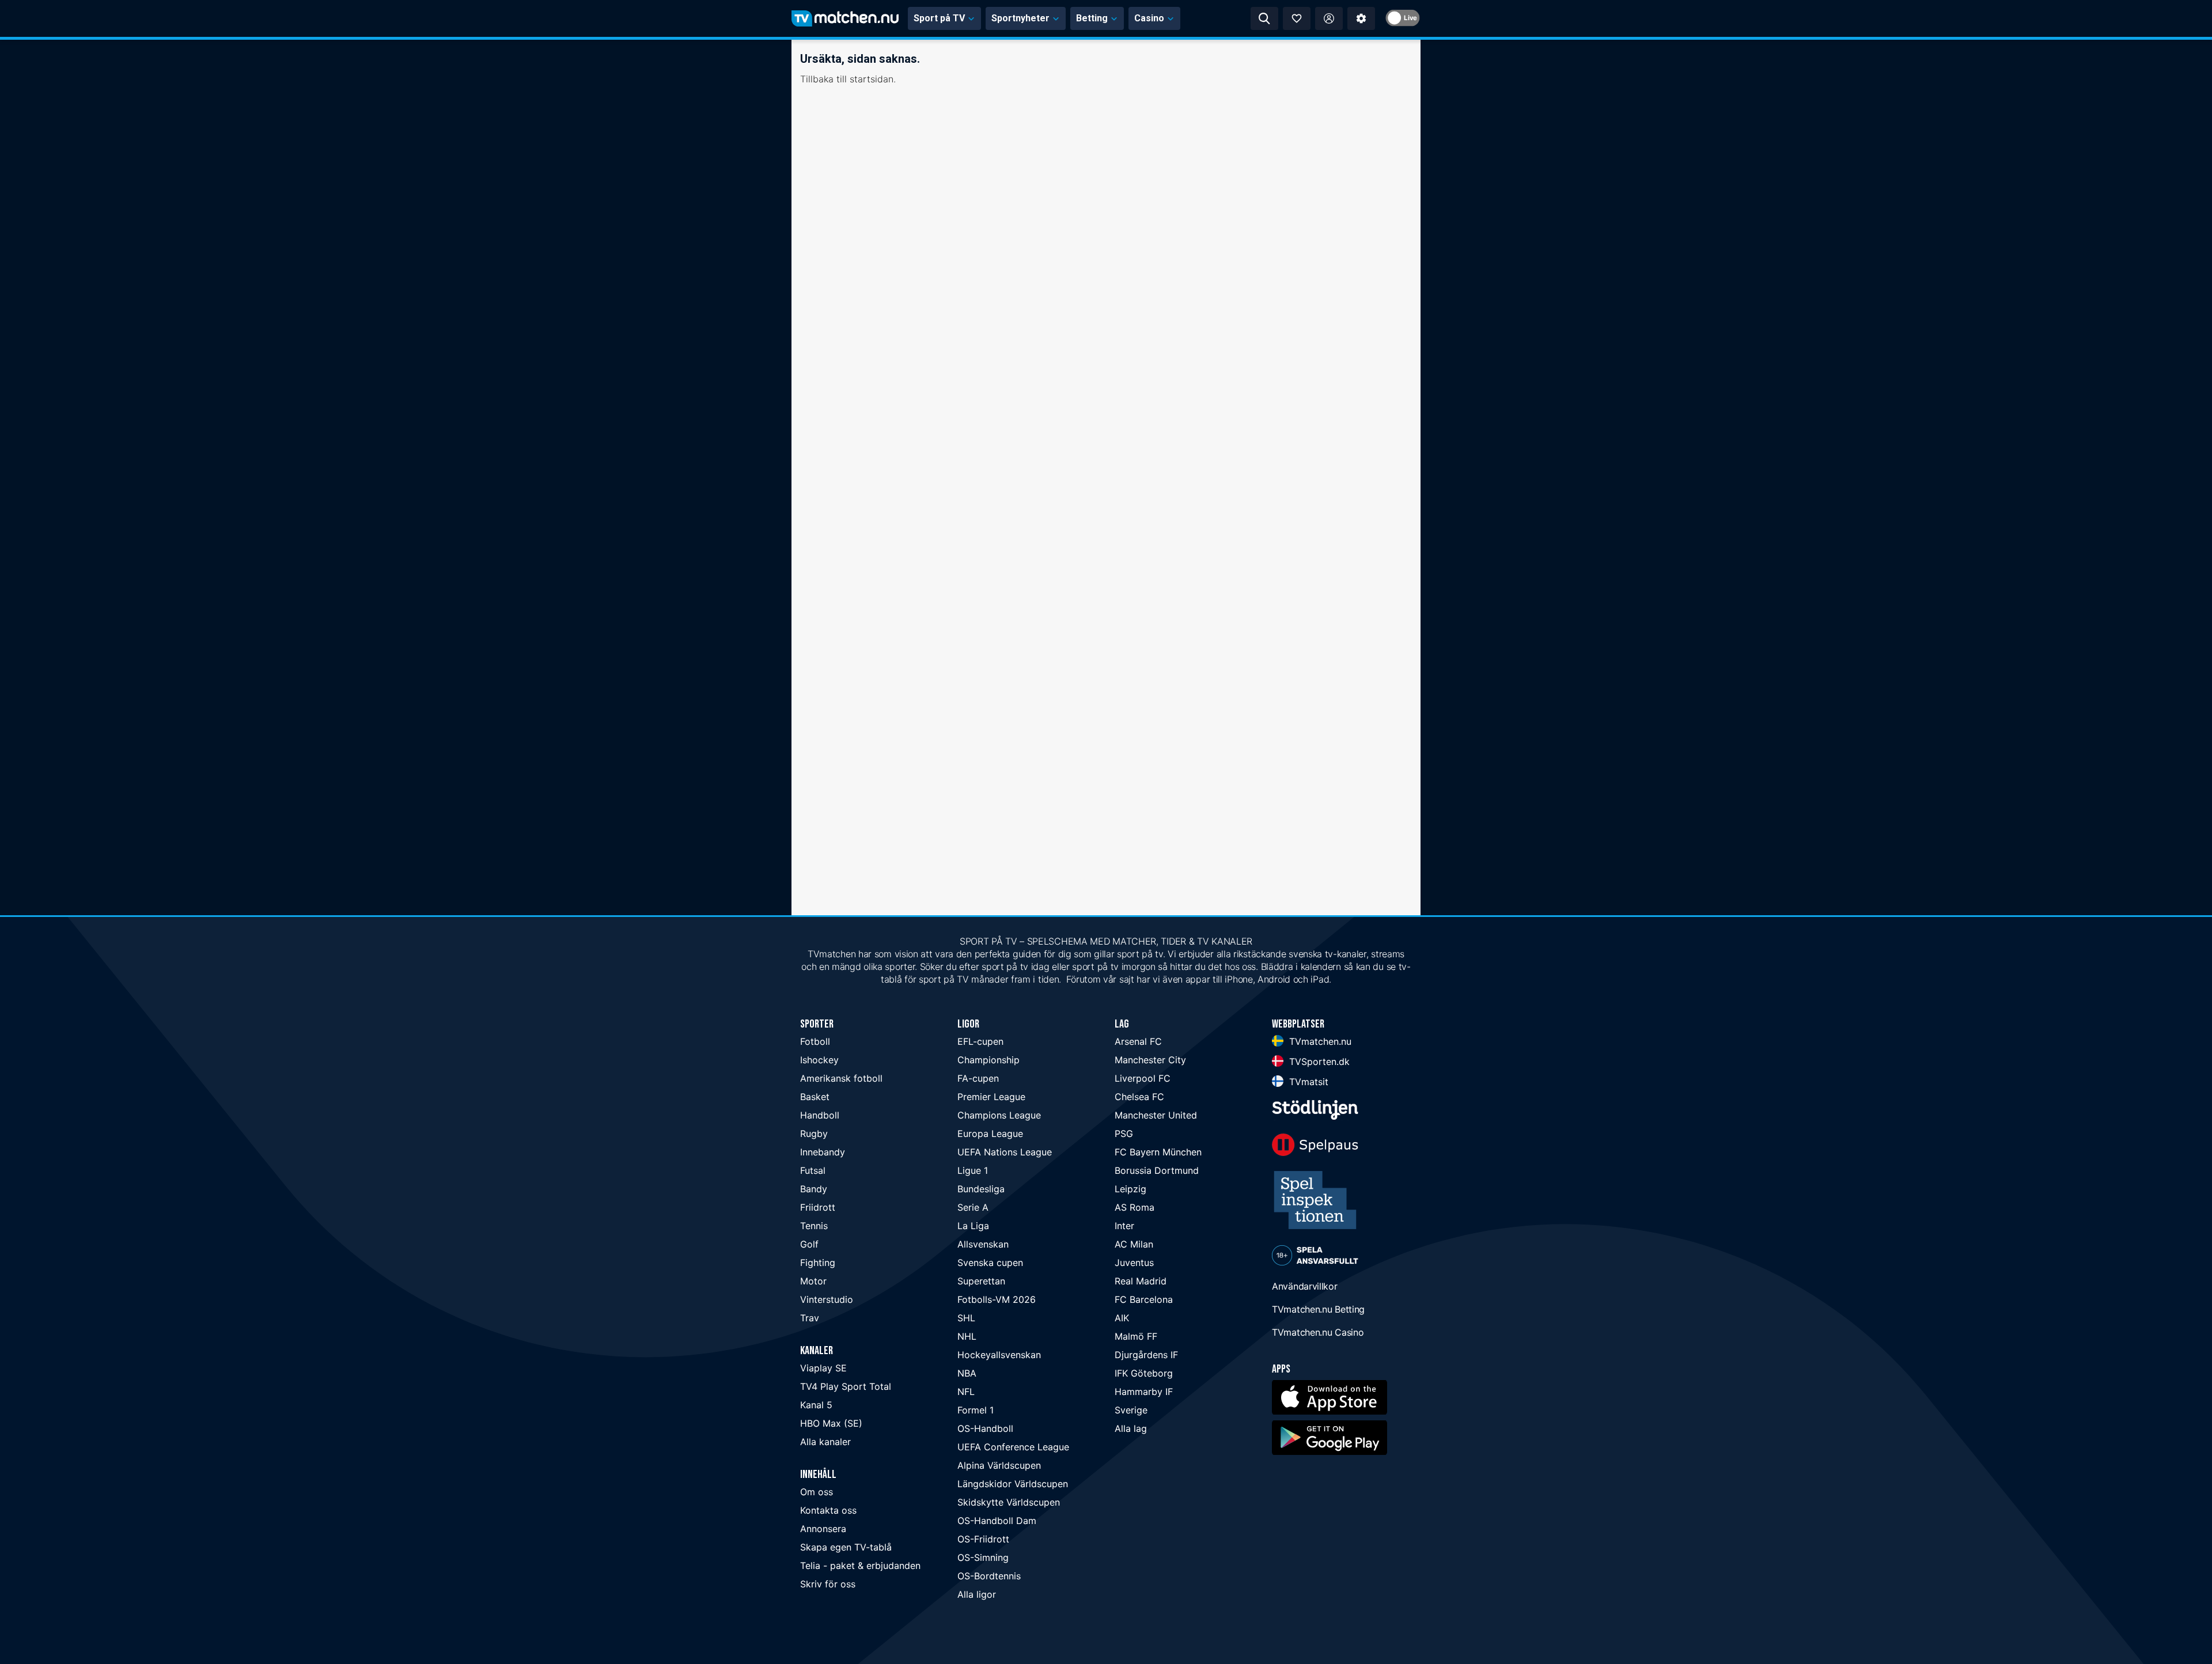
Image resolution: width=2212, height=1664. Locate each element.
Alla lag (1131, 1428)
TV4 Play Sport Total (846, 1386)
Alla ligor (977, 1594)
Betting (1092, 18)
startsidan (872, 79)
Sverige (1131, 1410)
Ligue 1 (973, 1170)
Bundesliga (981, 1189)
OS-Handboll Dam (997, 1521)
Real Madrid (1141, 1281)
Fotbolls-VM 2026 (997, 1299)
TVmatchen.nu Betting (1318, 1309)
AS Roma (1135, 1207)
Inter (1124, 1226)
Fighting (818, 1263)
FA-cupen (978, 1078)
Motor (813, 1281)
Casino (1149, 18)
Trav (810, 1318)
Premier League (991, 1097)
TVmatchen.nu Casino (1318, 1332)
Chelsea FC (1139, 1097)
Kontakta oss (828, 1510)
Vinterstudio (827, 1299)
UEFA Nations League (1005, 1152)
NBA (967, 1373)
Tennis (814, 1226)
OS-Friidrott (983, 1539)
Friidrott (818, 1207)
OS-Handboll (985, 1428)
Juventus (1134, 1263)
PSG (1124, 1134)
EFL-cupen (980, 1041)
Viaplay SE (823, 1368)
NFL (966, 1392)
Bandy (814, 1189)
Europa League (990, 1134)
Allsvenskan (983, 1244)
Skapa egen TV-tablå (846, 1547)
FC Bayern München (1158, 1152)
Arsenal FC (1138, 1041)
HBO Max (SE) (831, 1423)
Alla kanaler (825, 1442)
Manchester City (1150, 1060)
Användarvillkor (1305, 1286)
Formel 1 (976, 1410)
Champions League (999, 1115)
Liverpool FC (1143, 1078)
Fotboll (815, 1041)
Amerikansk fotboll (841, 1078)
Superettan (981, 1281)
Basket (815, 1097)
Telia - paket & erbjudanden (860, 1566)
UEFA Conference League (1013, 1447)
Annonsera (823, 1529)
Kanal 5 (816, 1405)
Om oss (817, 1492)
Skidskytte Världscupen (1009, 1502)
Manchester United (1156, 1115)
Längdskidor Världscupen (1013, 1484)
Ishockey (819, 1060)
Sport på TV (939, 18)
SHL (966, 1318)
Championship (988, 1060)
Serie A (973, 1207)
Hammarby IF (1144, 1392)
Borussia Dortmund (1157, 1170)
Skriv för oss (828, 1584)
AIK (1122, 1318)
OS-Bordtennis (989, 1576)
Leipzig (1130, 1189)
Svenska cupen (990, 1263)
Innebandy (823, 1152)
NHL (967, 1336)
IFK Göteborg (1144, 1373)
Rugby (814, 1134)
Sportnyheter (1020, 18)
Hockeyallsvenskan (999, 1355)
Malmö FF (1136, 1336)
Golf (809, 1244)
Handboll (820, 1115)
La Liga (973, 1226)
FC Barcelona (1144, 1299)
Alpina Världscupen (999, 1465)
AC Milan (1134, 1244)
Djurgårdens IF (1146, 1355)
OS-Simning (983, 1557)
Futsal (813, 1170)
